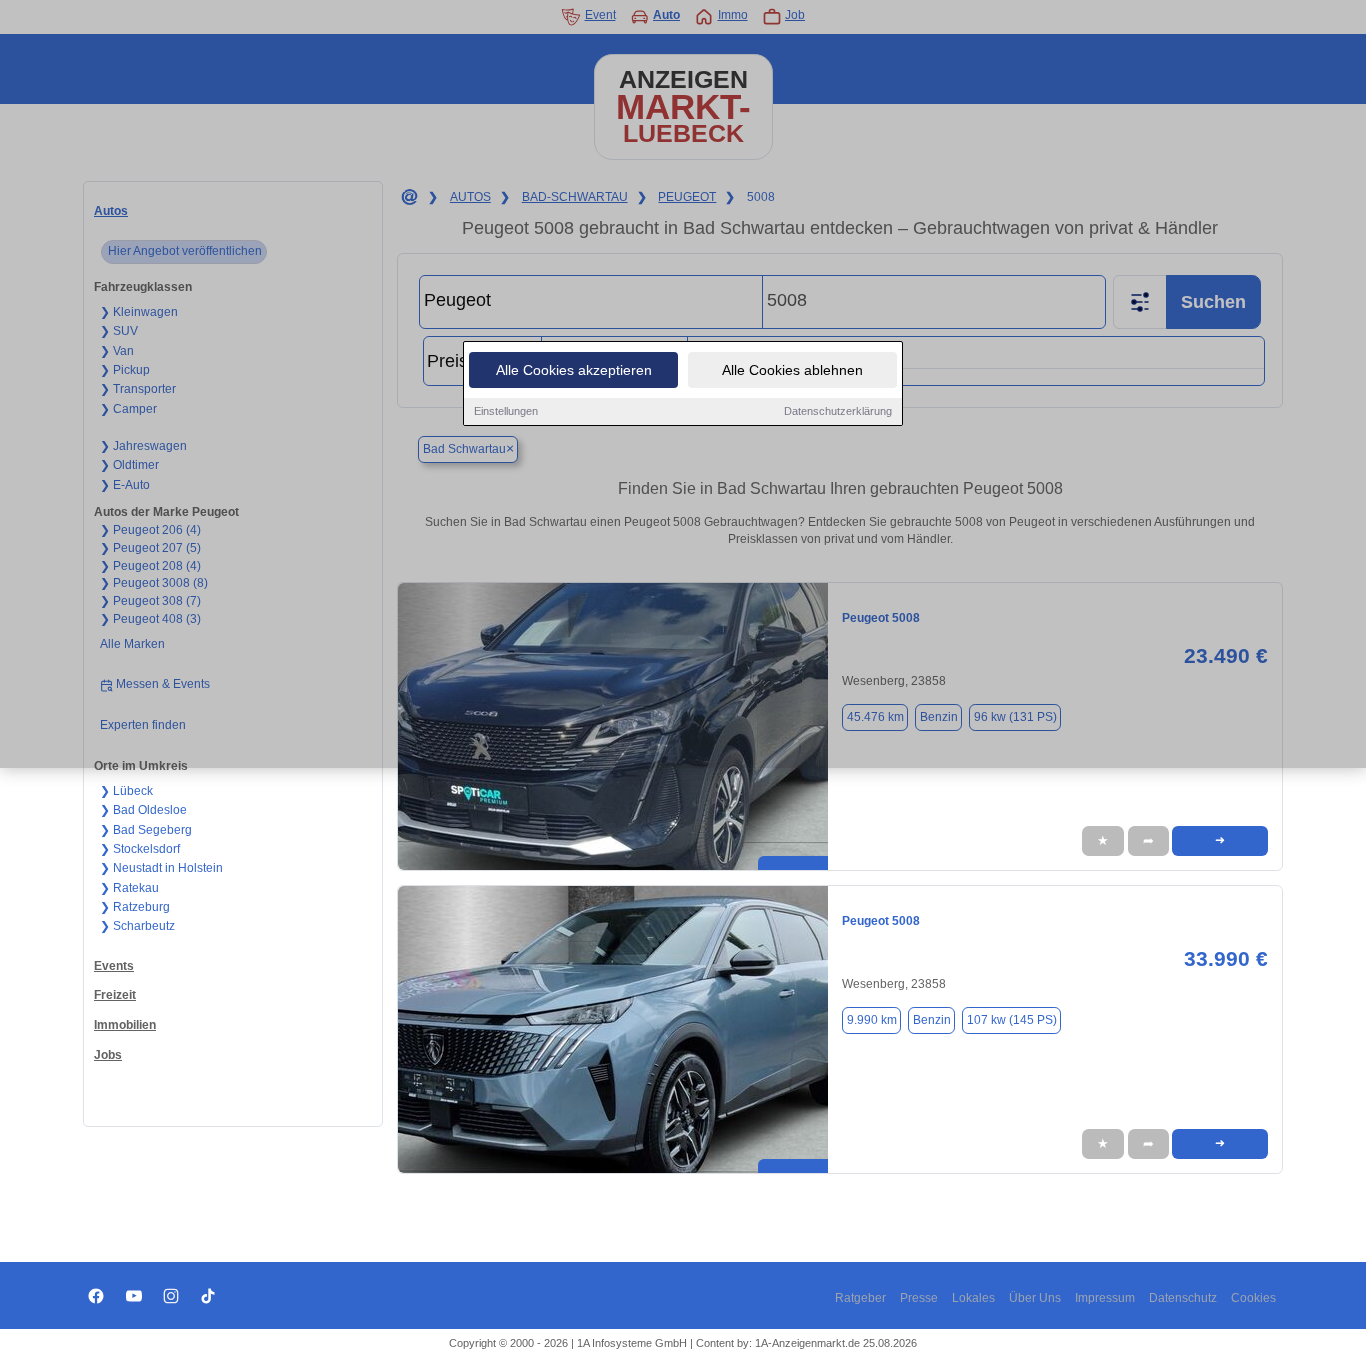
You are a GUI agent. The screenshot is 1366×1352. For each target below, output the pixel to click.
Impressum (1105, 1298)
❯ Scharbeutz (137, 926)
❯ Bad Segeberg (146, 830)
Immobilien (125, 1025)
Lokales (973, 1298)
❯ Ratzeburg (135, 907)
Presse (919, 1298)
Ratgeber (860, 1298)
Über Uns (1035, 1298)
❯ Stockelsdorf (140, 849)
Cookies (1253, 1298)
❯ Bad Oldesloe (143, 810)
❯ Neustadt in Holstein (161, 868)
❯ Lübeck (126, 791)
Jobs (108, 1055)
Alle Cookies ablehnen (792, 370)
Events (114, 966)
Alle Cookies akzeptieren (574, 370)
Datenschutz (1183, 1298)
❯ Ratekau (129, 888)
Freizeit (115, 995)
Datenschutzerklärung (838, 411)
